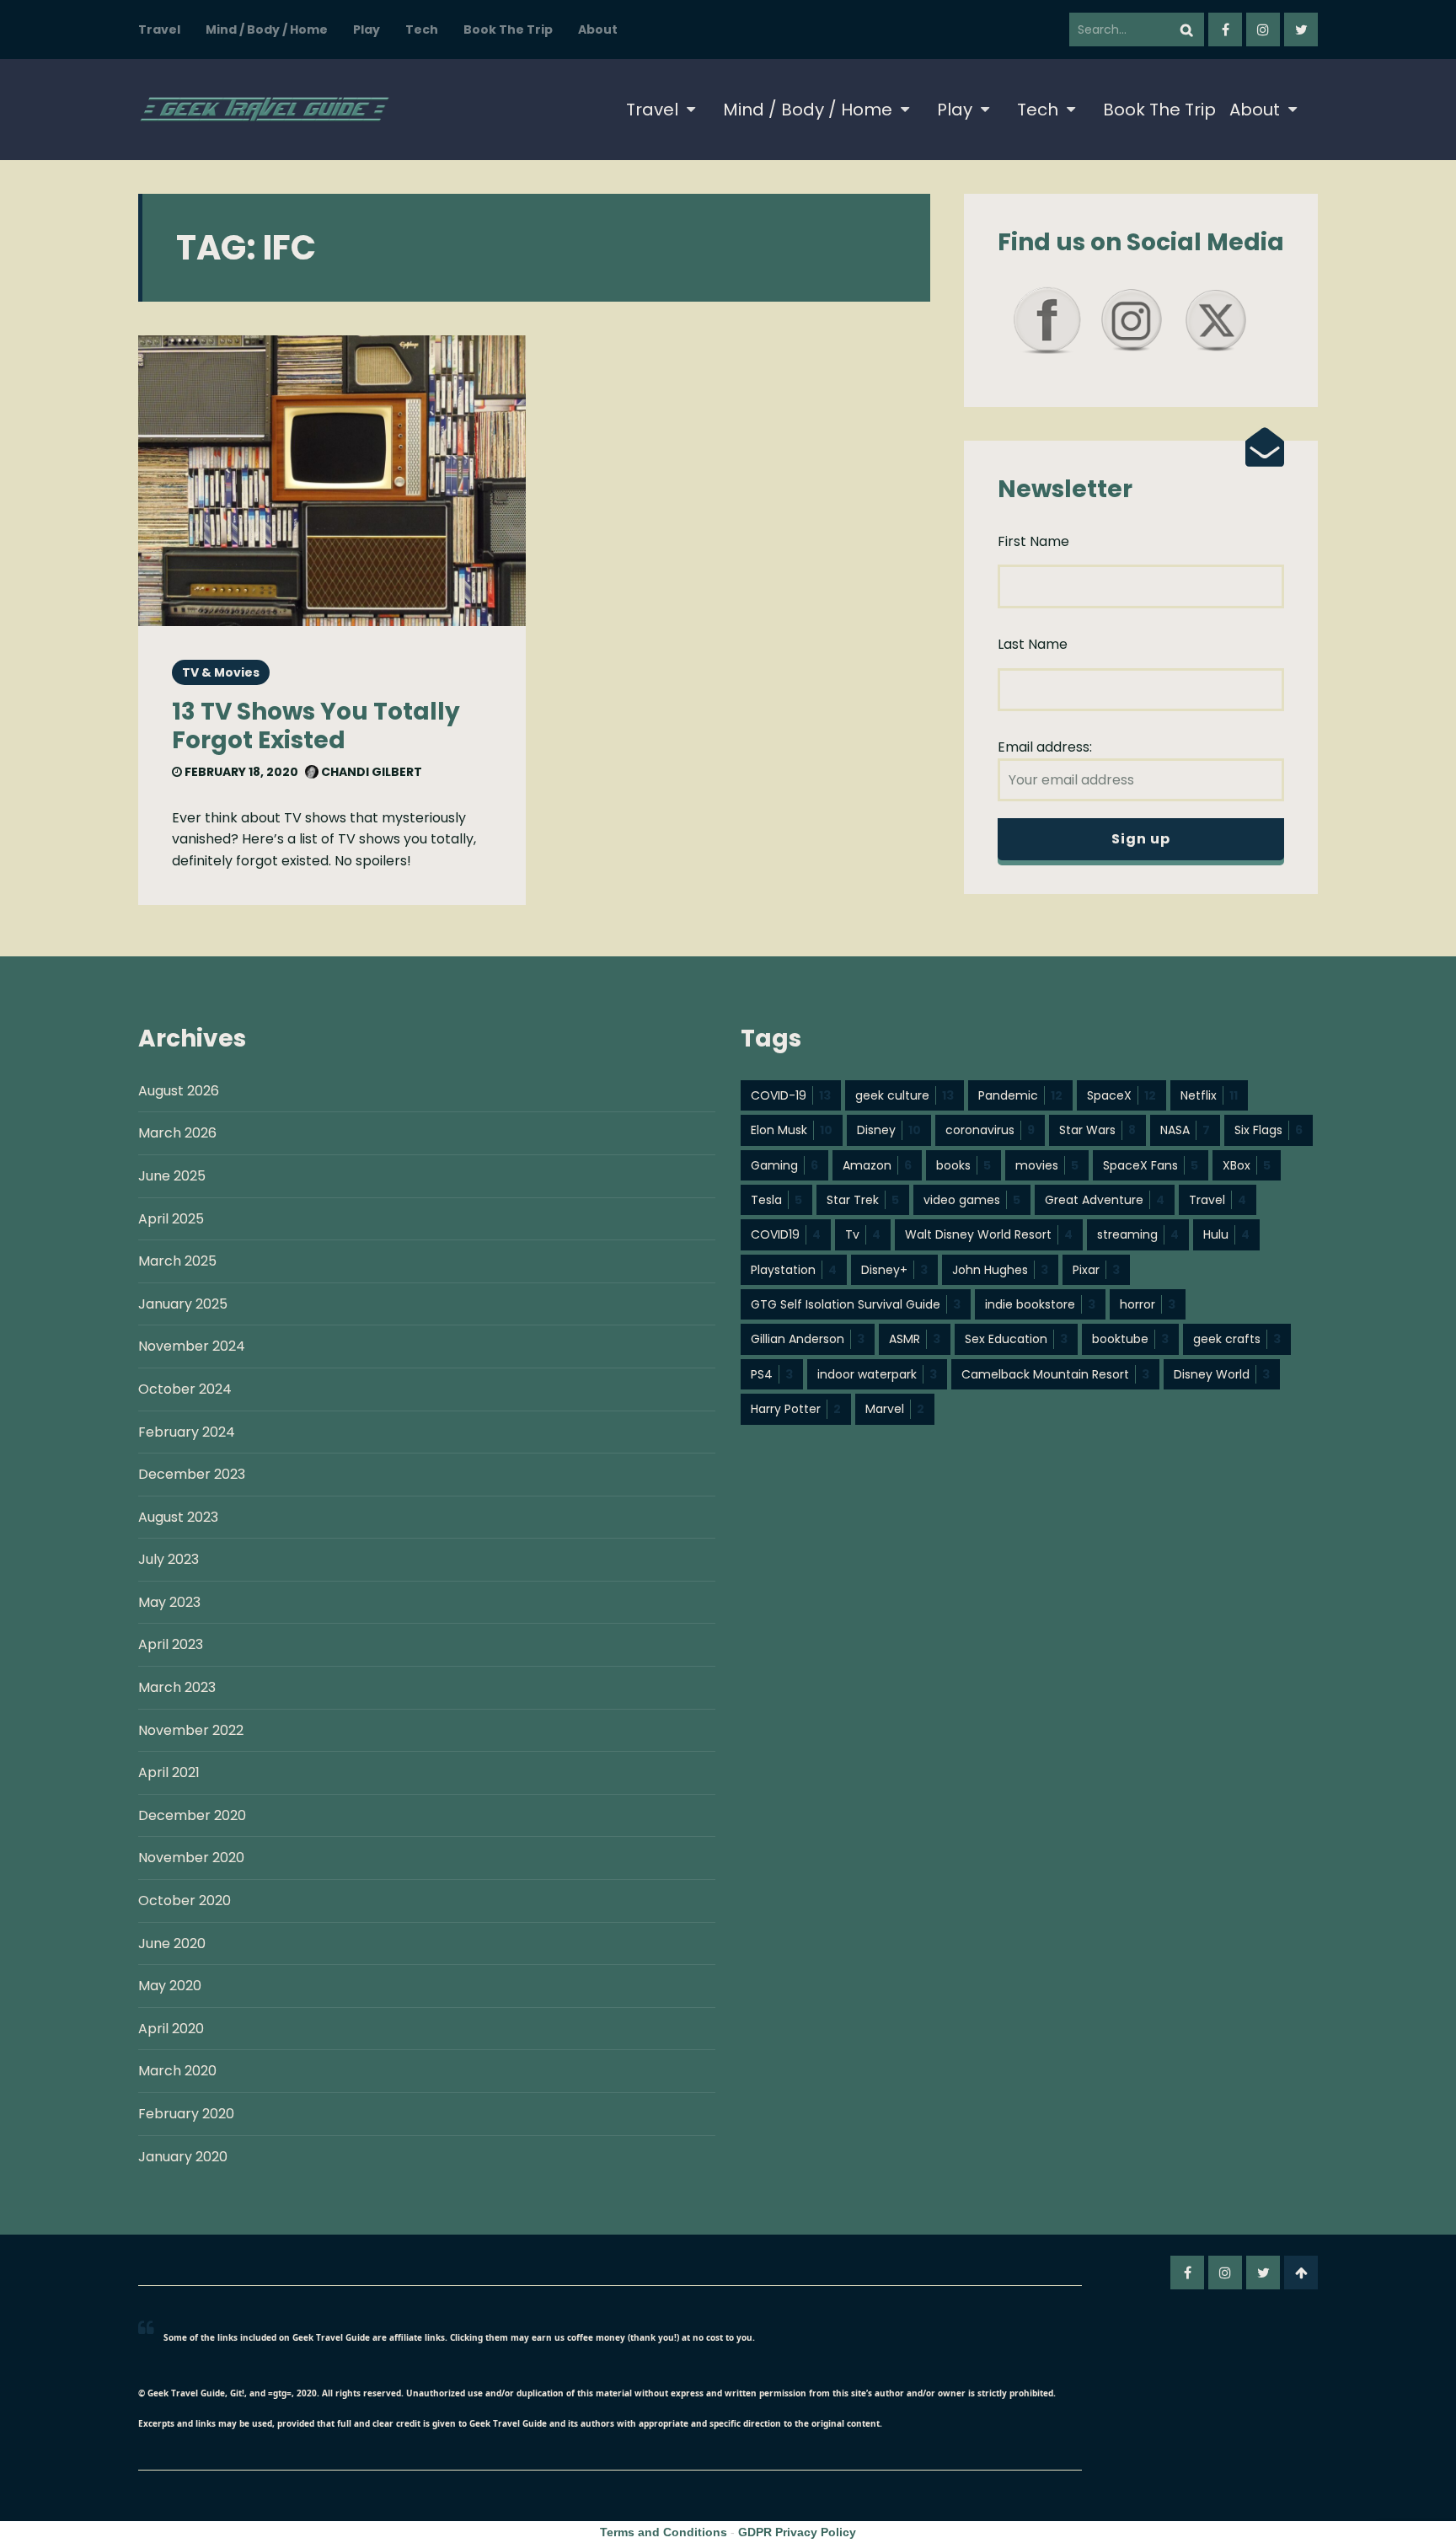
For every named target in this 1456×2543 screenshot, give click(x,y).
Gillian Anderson (808, 1339)
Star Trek (863, 1200)
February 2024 (187, 1432)
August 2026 (179, 1091)
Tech (422, 29)
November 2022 (191, 1730)
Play (367, 29)
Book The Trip (508, 29)
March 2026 (177, 1133)
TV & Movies (221, 672)
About (598, 29)
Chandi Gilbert (370, 772)
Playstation (794, 1270)
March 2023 (177, 1687)
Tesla (776, 1200)
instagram (1263, 29)
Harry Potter (796, 1409)
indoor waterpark (877, 1374)
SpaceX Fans (1151, 1165)
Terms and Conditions (664, 2532)
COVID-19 (791, 1095)
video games (972, 1200)
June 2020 (172, 1943)
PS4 (772, 1374)
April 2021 (169, 1772)
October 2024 (185, 1389)
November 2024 (192, 1346)
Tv (863, 1234)
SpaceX (1121, 1095)
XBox (1247, 1165)
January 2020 (183, 2157)
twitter (1301, 29)
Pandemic (1020, 1095)
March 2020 (177, 2071)
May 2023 (169, 1602)
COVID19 (786, 1234)
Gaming (784, 1165)
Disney (889, 1130)
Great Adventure (1105, 1200)
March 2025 (177, 1261)
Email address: (1045, 747)
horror (1148, 1304)
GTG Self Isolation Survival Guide (856, 1304)
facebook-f (1225, 29)
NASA (1185, 1130)
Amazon (877, 1165)
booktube (1130, 1339)
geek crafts (1237, 1339)
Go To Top (1301, 2273)
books (964, 1165)
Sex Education (1016, 1339)
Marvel (895, 1409)
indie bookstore (1040, 1304)
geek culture (905, 1095)
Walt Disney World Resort (989, 1234)
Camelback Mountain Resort (1055, 1374)
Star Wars (1097, 1130)
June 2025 (172, 1176)
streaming (1138, 1234)
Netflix (1209, 1095)
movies (1047, 1165)
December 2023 (192, 1474)
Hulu (1226, 1234)
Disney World (1222, 1374)
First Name (1033, 541)
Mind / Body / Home (267, 29)
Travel (159, 29)
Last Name (1033, 644)
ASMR (915, 1339)
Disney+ (894, 1270)
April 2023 (171, 1644)
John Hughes (1000, 1270)
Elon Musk (792, 1130)
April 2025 (171, 1219)
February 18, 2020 (240, 772)
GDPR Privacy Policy (797, 2532)
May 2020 (170, 1986)
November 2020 (191, 1858)
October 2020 (185, 1901)
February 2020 (186, 2114)
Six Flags (1269, 1130)
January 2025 (183, 1304)
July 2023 (169, 1559)
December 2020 (192, 1815)
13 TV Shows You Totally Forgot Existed (316, 726)
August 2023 (178, 1517)
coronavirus (990, 1130)
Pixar (1096, 1270)
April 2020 (171, 2029)
